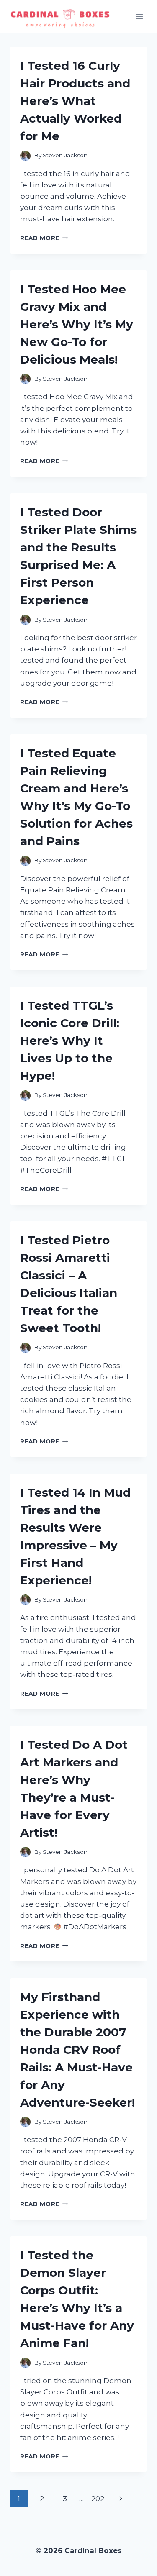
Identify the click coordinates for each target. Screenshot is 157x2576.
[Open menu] (139, 17)
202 (98, 2499)
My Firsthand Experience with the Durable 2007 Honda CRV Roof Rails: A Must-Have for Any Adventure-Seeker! (77, 2050)
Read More (44, 238)
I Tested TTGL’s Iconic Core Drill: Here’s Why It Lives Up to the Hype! (70, 1041)
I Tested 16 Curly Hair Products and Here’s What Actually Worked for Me (75, 101)
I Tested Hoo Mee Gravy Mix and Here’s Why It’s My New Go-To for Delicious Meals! (77, 324)
